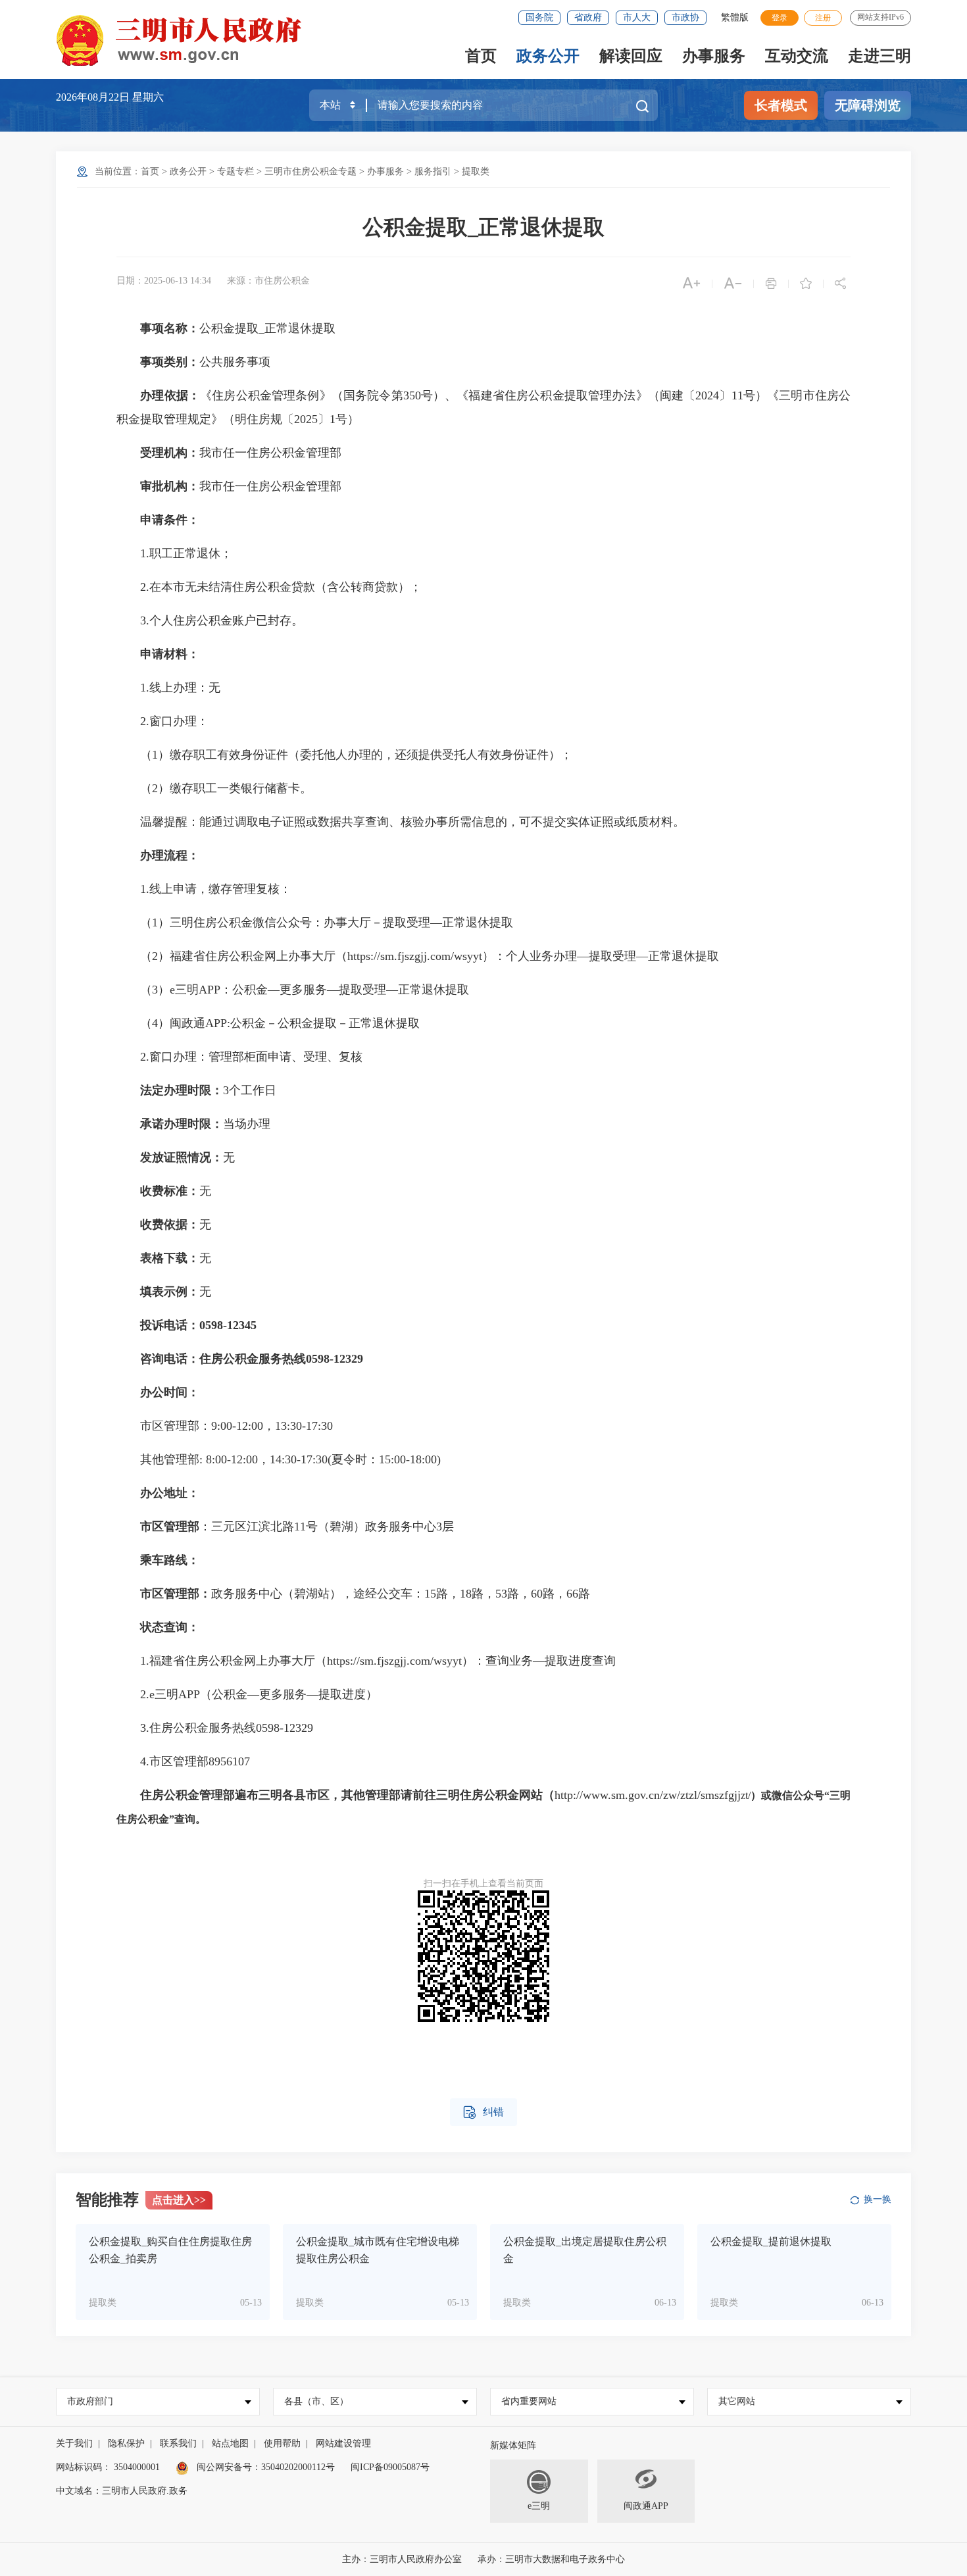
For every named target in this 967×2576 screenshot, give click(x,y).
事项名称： (170, 328)
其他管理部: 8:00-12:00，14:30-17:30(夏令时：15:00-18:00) (279, 1459)
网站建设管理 (343, 2443)
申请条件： (170, 520)
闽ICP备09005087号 (390, 2467)
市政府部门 (90, 2401)
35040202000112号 (298, 2467)
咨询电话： (170, 1359)
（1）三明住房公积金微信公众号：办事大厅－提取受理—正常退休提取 (315, 922)
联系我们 (178, 2443)
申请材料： (170, 654)
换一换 (878, 2199)
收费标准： (170, 1191)
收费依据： (170, 1225)
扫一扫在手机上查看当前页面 (484, 1883)
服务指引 (433, 171)
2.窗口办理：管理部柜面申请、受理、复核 (239, 1057)
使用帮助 (282, 2443)
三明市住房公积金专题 (310, 171)
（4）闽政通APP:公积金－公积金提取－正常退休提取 (268, 1023)
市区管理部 (170, 1527)
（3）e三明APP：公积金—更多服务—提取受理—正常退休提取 (293, 990)
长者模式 (781, 105)
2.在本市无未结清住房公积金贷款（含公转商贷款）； (269, 587)
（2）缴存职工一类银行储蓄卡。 (214, 788)
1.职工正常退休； (174, 553)
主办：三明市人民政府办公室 (402, 2559)
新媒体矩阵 (513, 2445)
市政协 (685, 17)
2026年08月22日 (94, 97)
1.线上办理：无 (168, 688)
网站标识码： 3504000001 (108, 2467)
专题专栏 (236, 171)
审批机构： (170, 486)
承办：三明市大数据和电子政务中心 (551, 2559)
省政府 (588, 17)
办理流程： (170, 855)
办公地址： (170, 1493)
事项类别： (170, 362)
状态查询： (170, 1627)
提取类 (476, 171)
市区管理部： (176, 1594)
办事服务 (714, 56)
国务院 (539, 17)
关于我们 (74, 2443)
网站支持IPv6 (880, 17)
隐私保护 (126, 2443)
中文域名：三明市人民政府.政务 (122, 2491)
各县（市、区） (316, 2401)
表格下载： (170, 1258)
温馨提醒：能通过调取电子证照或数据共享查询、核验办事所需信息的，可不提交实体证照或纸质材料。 (401, 822)
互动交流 (797, 56)
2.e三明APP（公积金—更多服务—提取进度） (247, 1694)
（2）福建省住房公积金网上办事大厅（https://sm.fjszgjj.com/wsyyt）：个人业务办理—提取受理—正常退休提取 (418, 956)
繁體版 (735, 17)
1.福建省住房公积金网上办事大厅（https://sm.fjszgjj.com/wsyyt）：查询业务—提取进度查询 (366, 1661)
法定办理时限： (182, 1090)
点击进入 (179, 2200)
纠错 (484, 2112)
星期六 (148, 97)
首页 (481, 56)
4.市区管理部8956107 (183, 1761)
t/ (748, 1795)
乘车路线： (170, 1560)
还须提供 (418, 755)
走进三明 (880, 56)
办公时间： (170, 1392)
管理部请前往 (401, 1795)
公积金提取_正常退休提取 (484, 227)
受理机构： (170, 453)
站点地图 (230, 2443)
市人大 (637, 17)
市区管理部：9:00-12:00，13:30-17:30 (225, 1426)
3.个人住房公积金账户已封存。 (210, 620)
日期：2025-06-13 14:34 (164, 281)
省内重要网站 (529, 2401)
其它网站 (737, 2401)
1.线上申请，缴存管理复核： (204, 889)
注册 (823, 18)
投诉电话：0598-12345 (198, 1325)
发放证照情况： (182, 1157)
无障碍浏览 (868, 105)
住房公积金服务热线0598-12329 (281, 1359)
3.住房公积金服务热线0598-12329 (215, 1728)
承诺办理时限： (182, 1124)
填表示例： (170, 1292)
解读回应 (631, 56)
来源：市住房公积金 (268, 281)
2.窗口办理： (162, 721)
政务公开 (548, 56)
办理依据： (170, 395)
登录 (780, 18)
